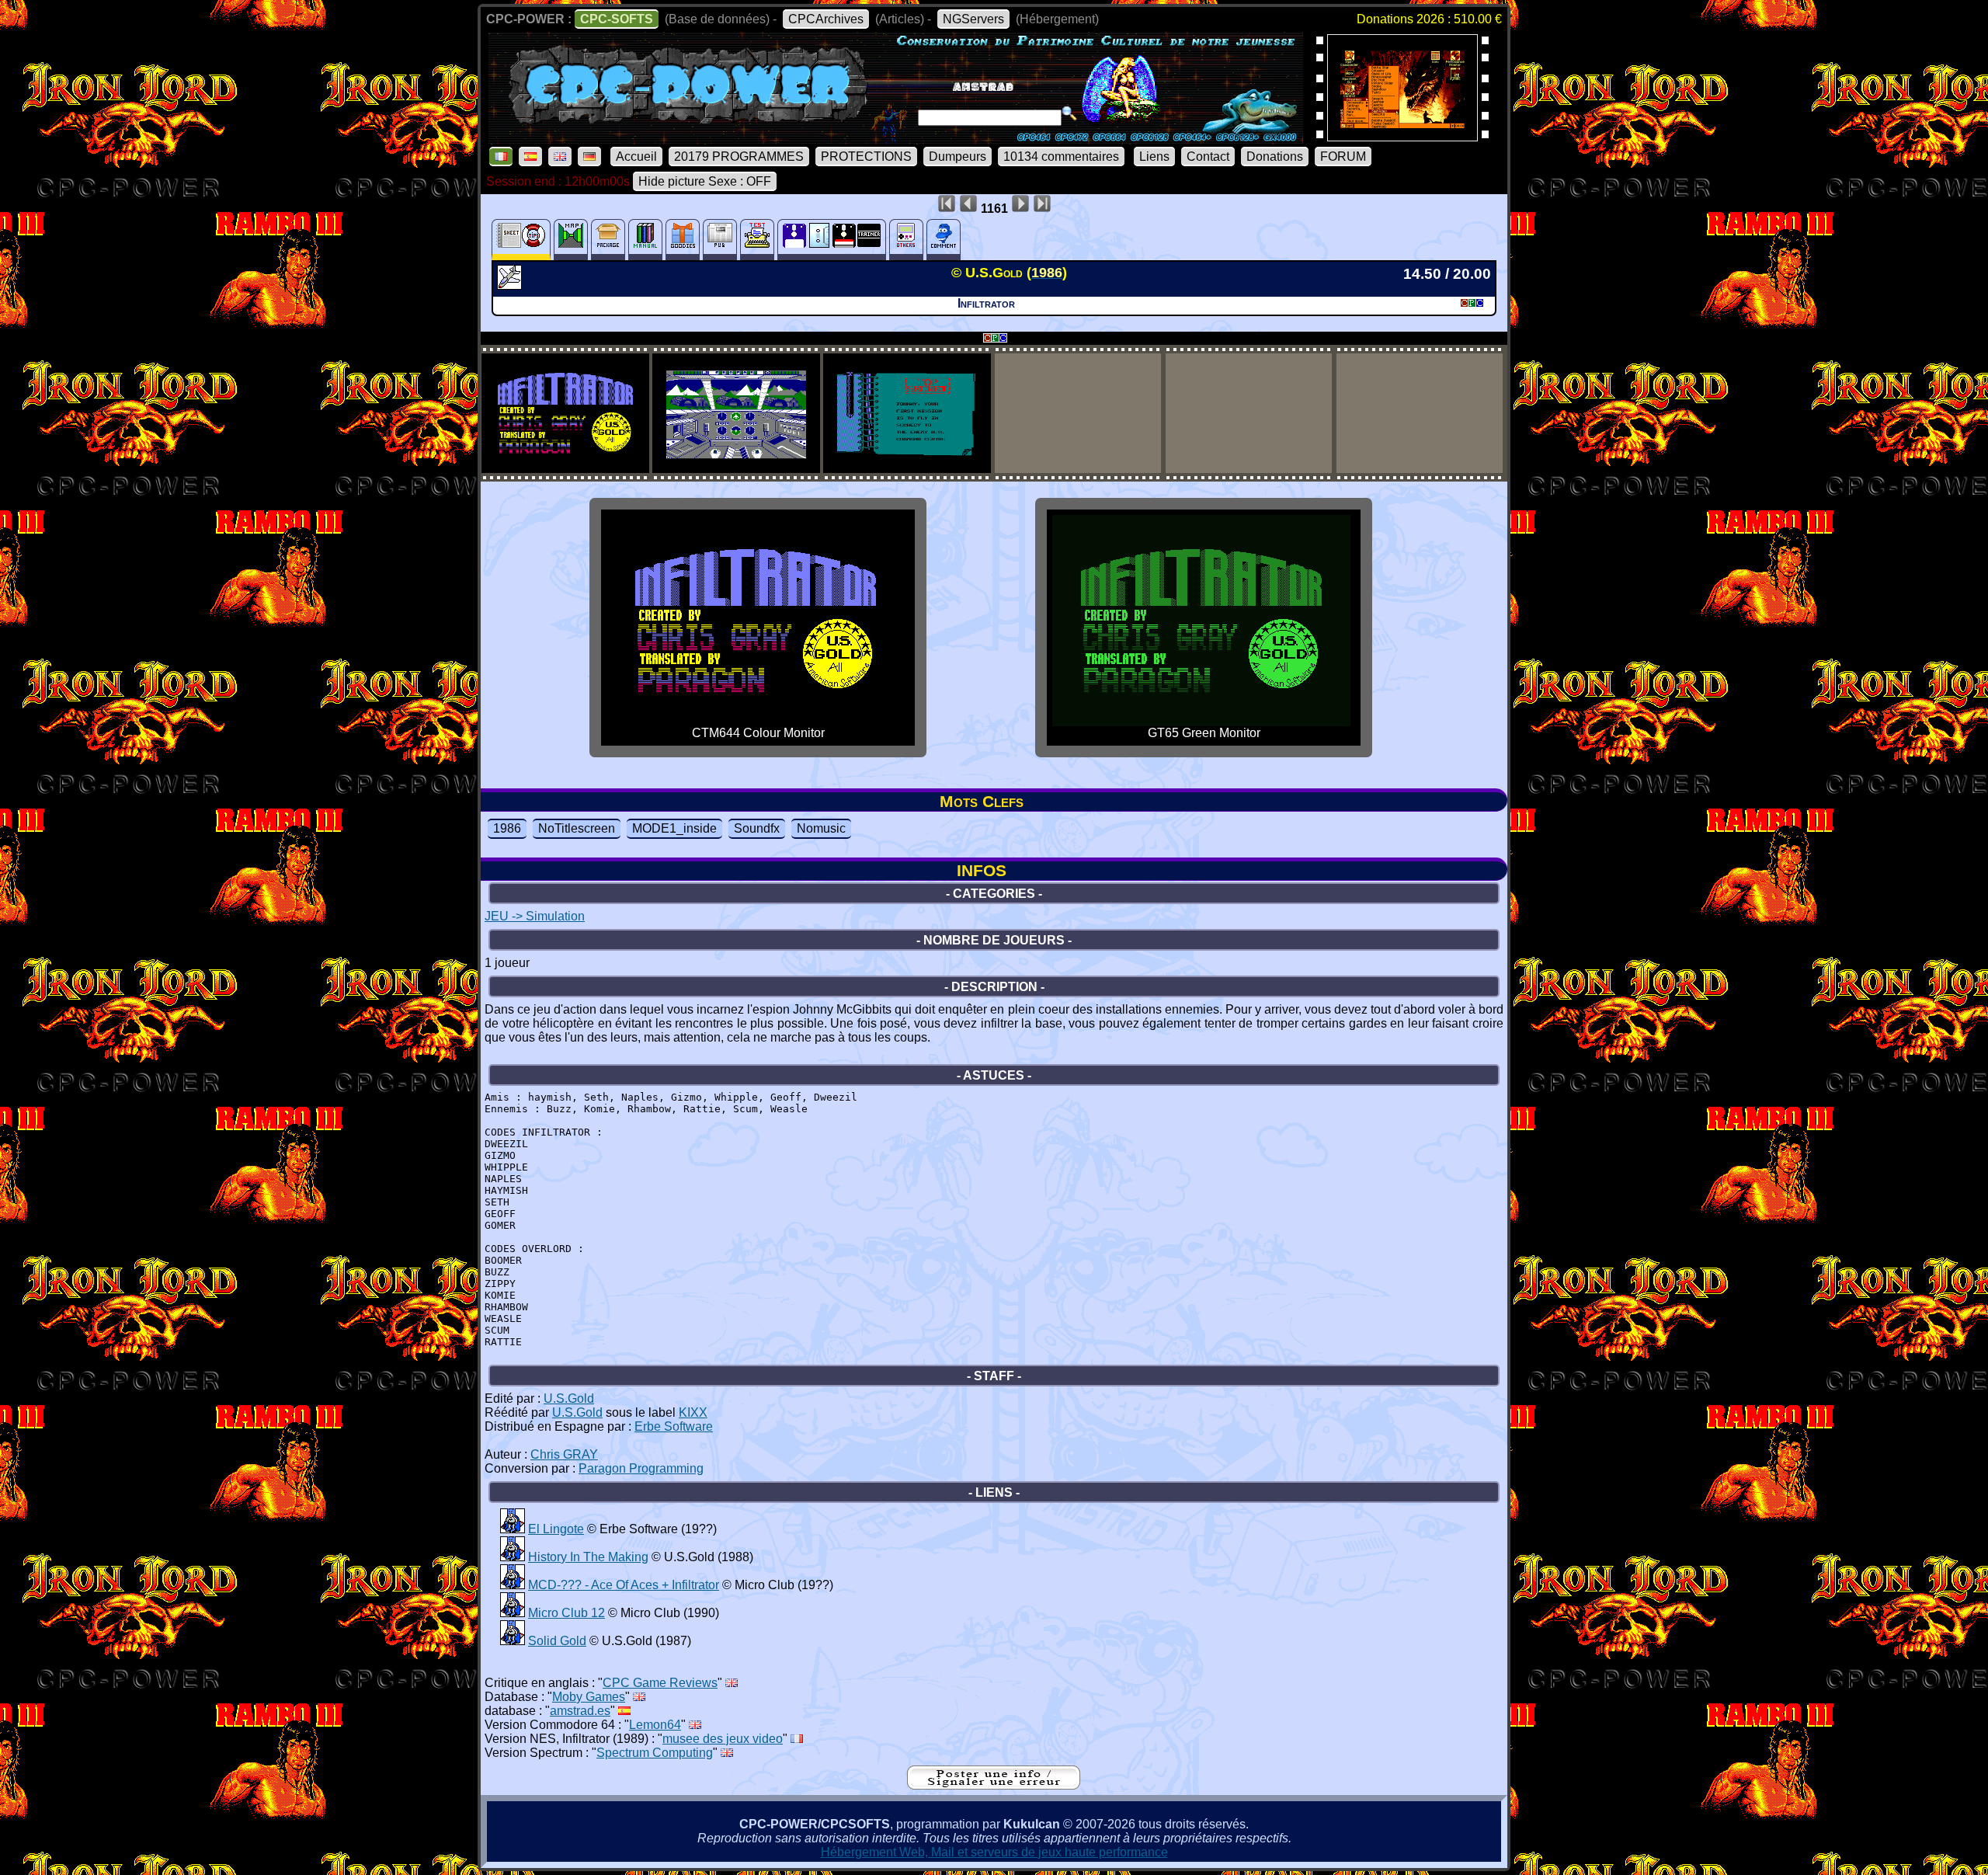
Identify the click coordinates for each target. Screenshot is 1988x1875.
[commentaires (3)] (944, 240)
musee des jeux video (723, 1739)
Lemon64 (655, 1725)
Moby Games (589, 1697)
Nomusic (821, 828)
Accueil (636, 157)
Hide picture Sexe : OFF (705, 181)
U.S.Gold (569, 1398)
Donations (1275, 157)
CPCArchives (826, 19)
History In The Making (588, 1557)
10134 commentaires (1061, 157)
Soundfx (757, 828)
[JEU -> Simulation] (511, 285)
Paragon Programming (641, 1468)
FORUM (1343, 157)
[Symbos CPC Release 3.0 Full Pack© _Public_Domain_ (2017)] (1402, 136)
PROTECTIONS (866, 157)
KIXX (693, 1412)
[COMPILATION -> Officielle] (513, 1529)
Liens (1154, 157)
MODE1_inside (674, 828)
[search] (1069, 113)
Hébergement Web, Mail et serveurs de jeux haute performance (994, 1852)
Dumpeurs (958, 157)
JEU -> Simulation (535, 916)
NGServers (973, 19)
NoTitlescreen (577, 828)
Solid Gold (557, 1641)
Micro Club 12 (567, 1613)
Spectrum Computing (655, 1753)
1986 (507, 828)
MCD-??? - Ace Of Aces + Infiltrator (624, 1585)
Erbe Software (674, 1426)
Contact (1208, 157)
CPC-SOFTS (617, 19)
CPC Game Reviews (660, 1683)
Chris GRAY (564, 1454)
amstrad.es (580, 1711)
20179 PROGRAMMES (739, 157)
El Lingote (556, 1529)
